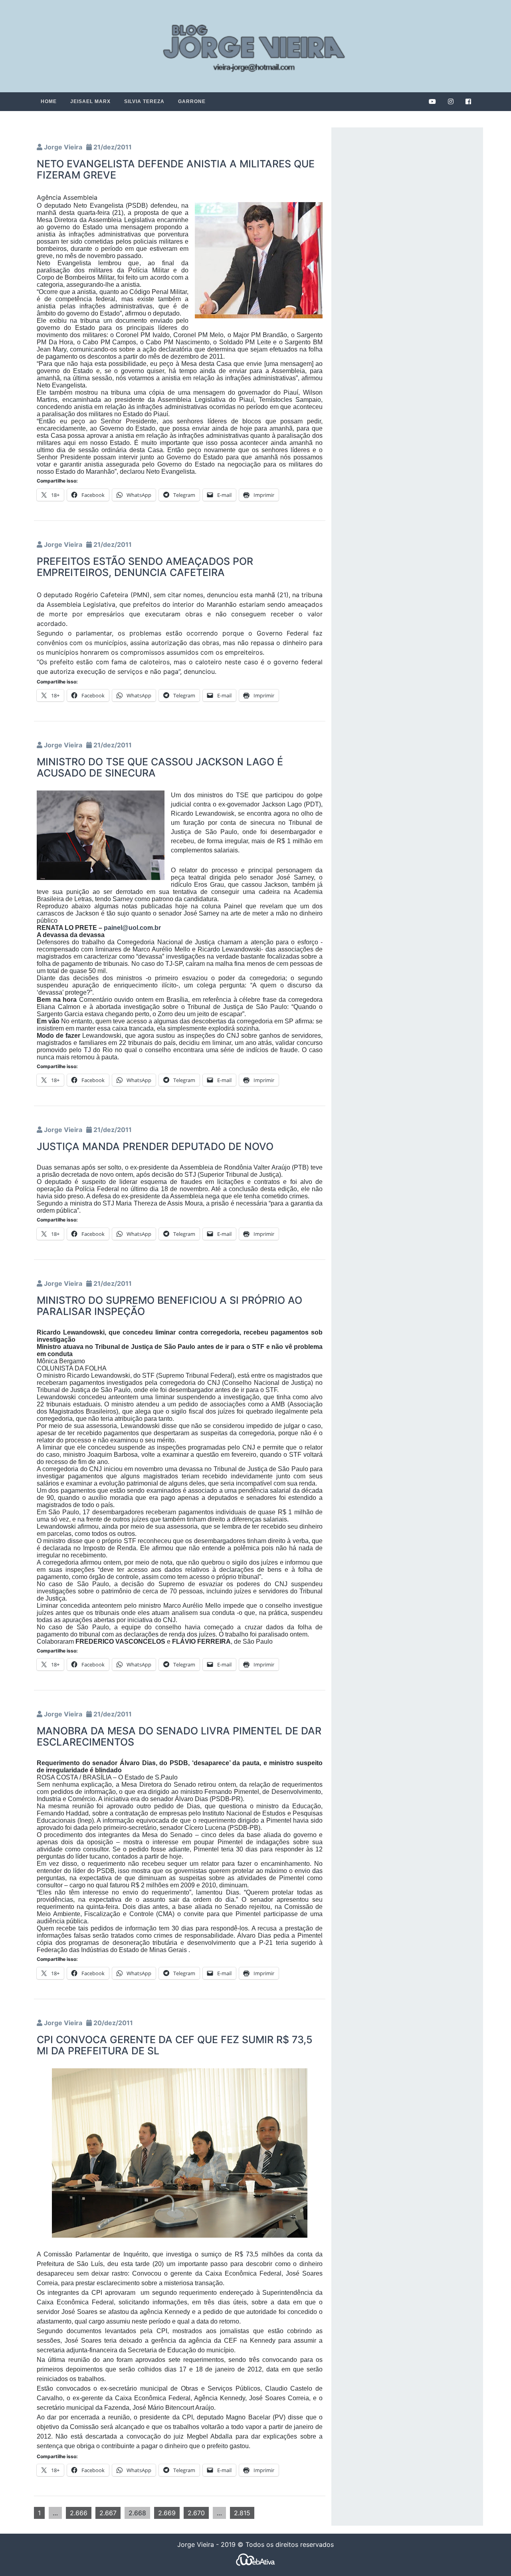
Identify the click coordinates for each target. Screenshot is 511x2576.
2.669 (167, 2513)
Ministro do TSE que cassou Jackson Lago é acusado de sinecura (160, 767)
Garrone (192, 101)
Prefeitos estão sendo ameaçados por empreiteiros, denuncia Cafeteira (145, 567)
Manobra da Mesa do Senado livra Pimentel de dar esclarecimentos (179, 1736)
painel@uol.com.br (132, 928)
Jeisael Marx (90, 101)
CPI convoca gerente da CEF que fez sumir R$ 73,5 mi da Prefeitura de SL (175, 2045)
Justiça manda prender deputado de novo (155, 1146)
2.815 (242, 2513)
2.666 (79, 2513)
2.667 (108, 2513)
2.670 (196, 2513)
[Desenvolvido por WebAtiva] (255, 2559)
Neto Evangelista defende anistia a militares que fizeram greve (176, 169)
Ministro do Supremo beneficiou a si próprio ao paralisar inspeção (169, 1306)
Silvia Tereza (144, 101)
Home (49, 101)
